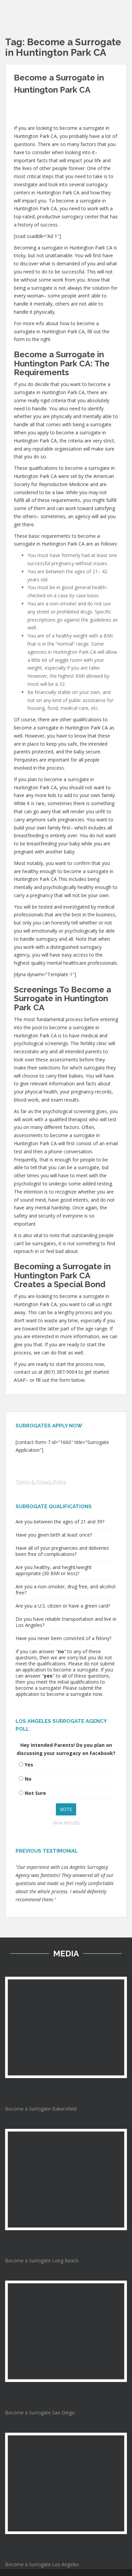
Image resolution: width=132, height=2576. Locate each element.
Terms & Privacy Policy (41, 1482)
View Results (66, 1823)
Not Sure (35, 1793)
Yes (29, 1765)
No (28, 1779)
